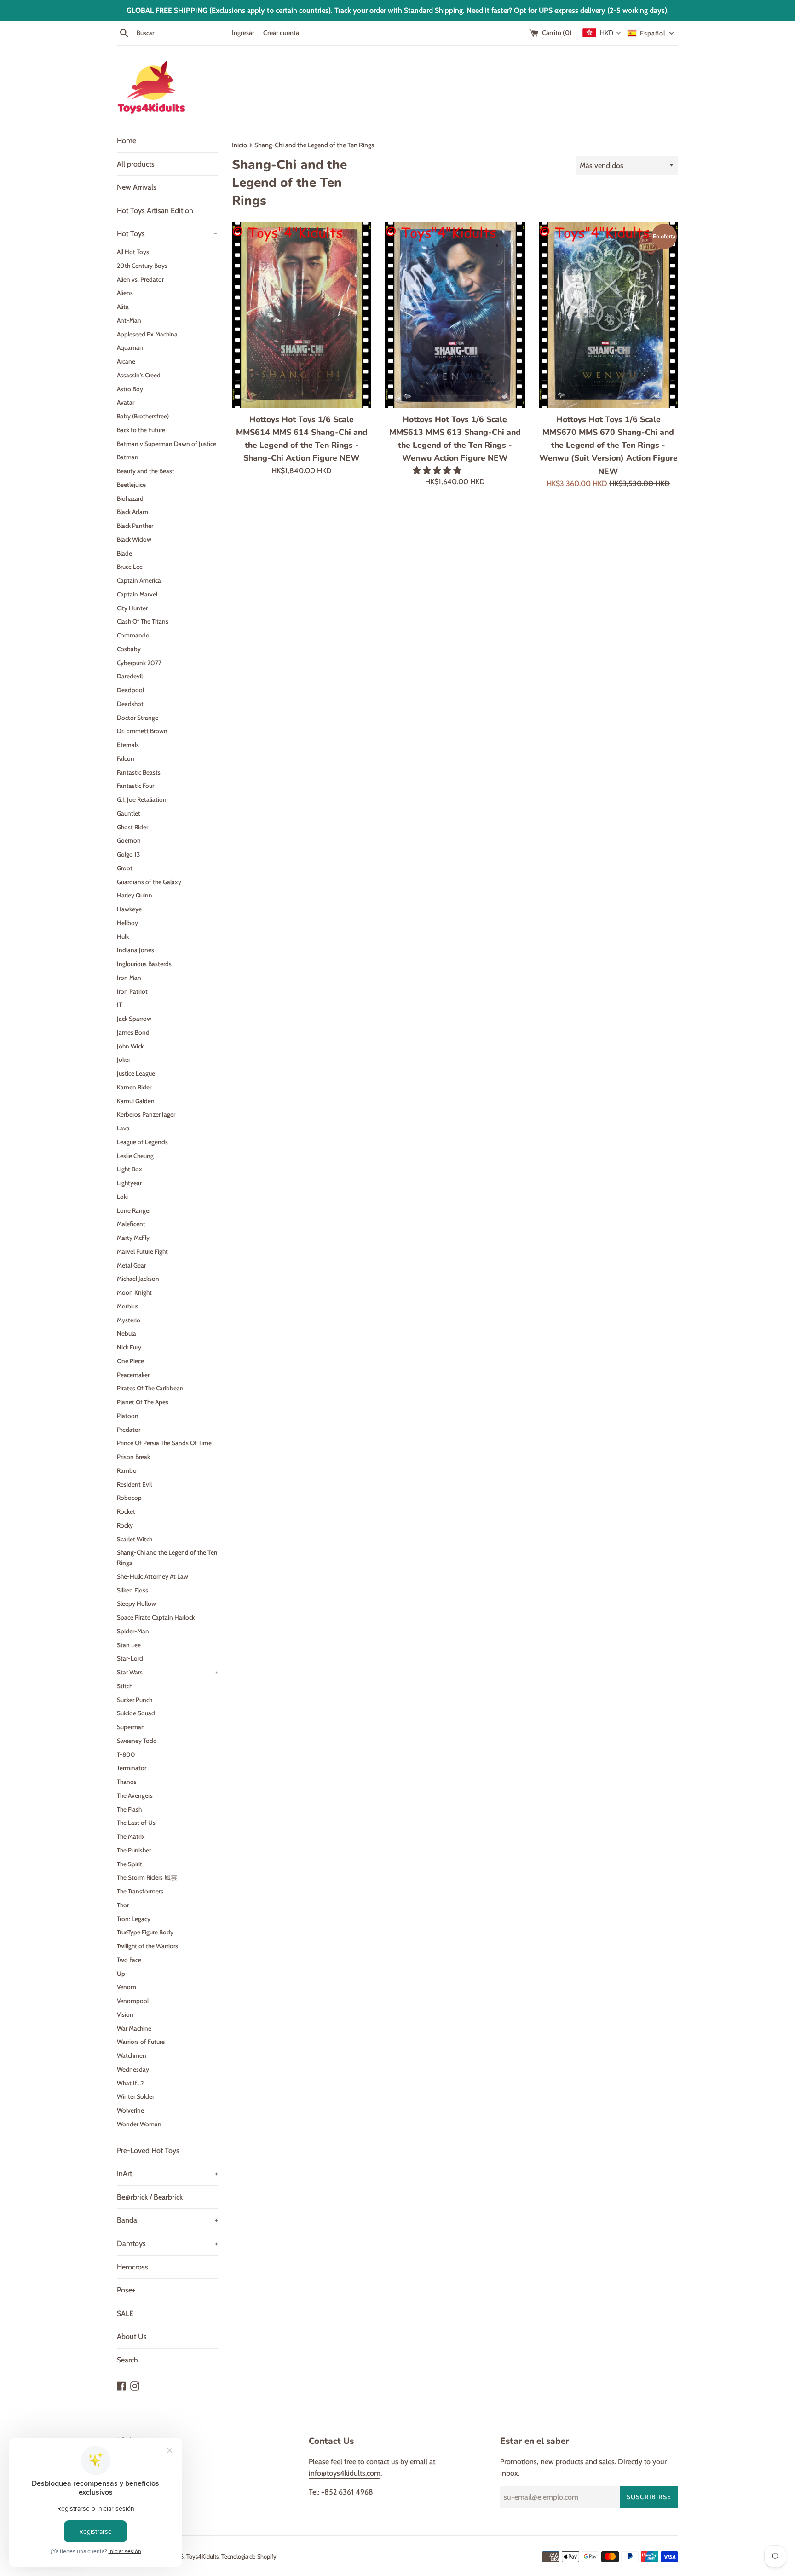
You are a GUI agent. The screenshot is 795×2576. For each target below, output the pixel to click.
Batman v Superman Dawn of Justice (167, 444)
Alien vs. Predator (140, 279)
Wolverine (130, 2110)
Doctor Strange (138, 718)
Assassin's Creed (139, 375)
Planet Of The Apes (143, 1402)
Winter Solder (135, 2096)
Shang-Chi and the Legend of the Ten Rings (167, 1557)
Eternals (128, 745)
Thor (123, 1905)
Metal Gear (131, 1265)
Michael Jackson (138, 1279)
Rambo (127, 1470)
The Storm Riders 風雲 (147, 1877)
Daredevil (130, 676)
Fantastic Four (135, 786)
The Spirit (130, 1864)
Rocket (126, 1511)
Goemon (129, 840)
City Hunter (132, 608)
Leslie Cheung (135, 1156)
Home (127, 141)
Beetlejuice (131, 485)
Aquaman (130, 347)
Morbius (128, 1306)
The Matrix (131, 1836)
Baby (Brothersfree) (143, 416)
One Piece (130, 1361)
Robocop (129, 1498)
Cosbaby (129, 649)
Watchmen (132, 2055)
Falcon (126, 758)
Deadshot (130, 704)
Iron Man (129, 978)
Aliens (125, 293)
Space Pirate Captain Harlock (156, 1617)
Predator (129, 1430)
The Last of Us (136, 1823)
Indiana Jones (135, 950)
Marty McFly (133, 1238)
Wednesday (133, 2069)
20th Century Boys (142, 266)
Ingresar (243, 33)
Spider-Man (133, 1631)
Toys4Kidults (202, 2556)
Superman (131, 1727)
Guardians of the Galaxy (149, 882)
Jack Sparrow (134, 1019)
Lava (123, 1128)
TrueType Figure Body (145, 1932)
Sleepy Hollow (136, 1603)
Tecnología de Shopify (249, 2556)
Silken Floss (132, 1590)
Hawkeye (129, 909)
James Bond (133, 1032)
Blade (124, 553)
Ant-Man (129, 320)
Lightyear (129, 1183)
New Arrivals (137, 187)
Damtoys (167, 2243)
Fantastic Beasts (139, 772)
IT (119, 1005)
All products (136, 164)
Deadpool (130, 690)
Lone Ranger (134, 1210)
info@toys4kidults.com (345, 2473)
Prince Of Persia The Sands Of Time (164, 1443)
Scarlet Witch (135, 1539)
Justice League (136, 1073)
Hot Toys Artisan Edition (155, 211)
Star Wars (167, 1672)
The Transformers (140, 1891)
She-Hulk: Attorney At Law (153, 1576)
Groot (125, 868)
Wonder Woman (139, 2124)
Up (121, 1974)
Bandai (167, 2220)
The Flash (129, 1809)
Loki (122, 1197)
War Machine (134, 2028)
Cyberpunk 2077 (139, 663)
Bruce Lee (130, 567)
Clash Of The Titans (143, 621)
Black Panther (135, 526)
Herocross (132, 2267)
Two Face (129, 1960)
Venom (127, 1987)
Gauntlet (129, 813)
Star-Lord (130, 1658)
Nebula (127, 1333)
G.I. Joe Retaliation (142, 799)
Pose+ (126, 2290)
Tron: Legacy (134, 1919)
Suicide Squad (136, 1713)
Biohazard (130, 498)
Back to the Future (141, 430)
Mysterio (129, 1320)
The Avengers (135, 1795)
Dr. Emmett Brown (142, 731)
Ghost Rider (132, 827)
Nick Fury (129, 1347)
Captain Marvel (137, 594)
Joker (124, 1059)
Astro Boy (130, 389)
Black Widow (134, 539)
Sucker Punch (135, 1700)
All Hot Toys (133, 252)
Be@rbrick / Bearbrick (150, 2197)
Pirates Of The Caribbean (150, 1388)
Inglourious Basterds (144, 964)
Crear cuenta (281, 33)
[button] (438, 470)
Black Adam (132, 512)
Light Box (130, 1169)
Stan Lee (129, 1645)
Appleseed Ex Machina (147, 334)
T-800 (126, 1754)
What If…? (130, 2083)
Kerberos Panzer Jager (146, 1114)
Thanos (127, 1782)
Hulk (123, 937)
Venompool (133, 2001)
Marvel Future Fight (142, 1251)
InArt (167, 2174)
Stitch (125, 1686)
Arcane (126, 361)
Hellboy (127, 923)
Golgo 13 (128, 854)
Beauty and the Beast (146, 471)
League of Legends (142, 1142)
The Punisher (134, 1850)
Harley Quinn (135, 895)
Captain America (139, 580)
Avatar (126, 402)
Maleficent (131, 1224)
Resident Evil (134, 1484)
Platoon (128, 1416)
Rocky (125, 1525)
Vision (125, 2014)
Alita (123, 307)
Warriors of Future (141, 2042)
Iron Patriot (132, 991)
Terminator (132, 1768)
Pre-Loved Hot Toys (148, 2151)
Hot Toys (167, 234)
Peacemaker (133, 1375)
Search (127, 2360)
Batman (128, 457)
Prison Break (133, 1457)
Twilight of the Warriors (147, 1946)
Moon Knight (134, 1292)
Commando (133, 635)
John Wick (130, 1046)
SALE (125, 2313)
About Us (132, 2336)
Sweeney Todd (137, 1741)
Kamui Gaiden (136, 1101)
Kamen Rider (134, 1087)
